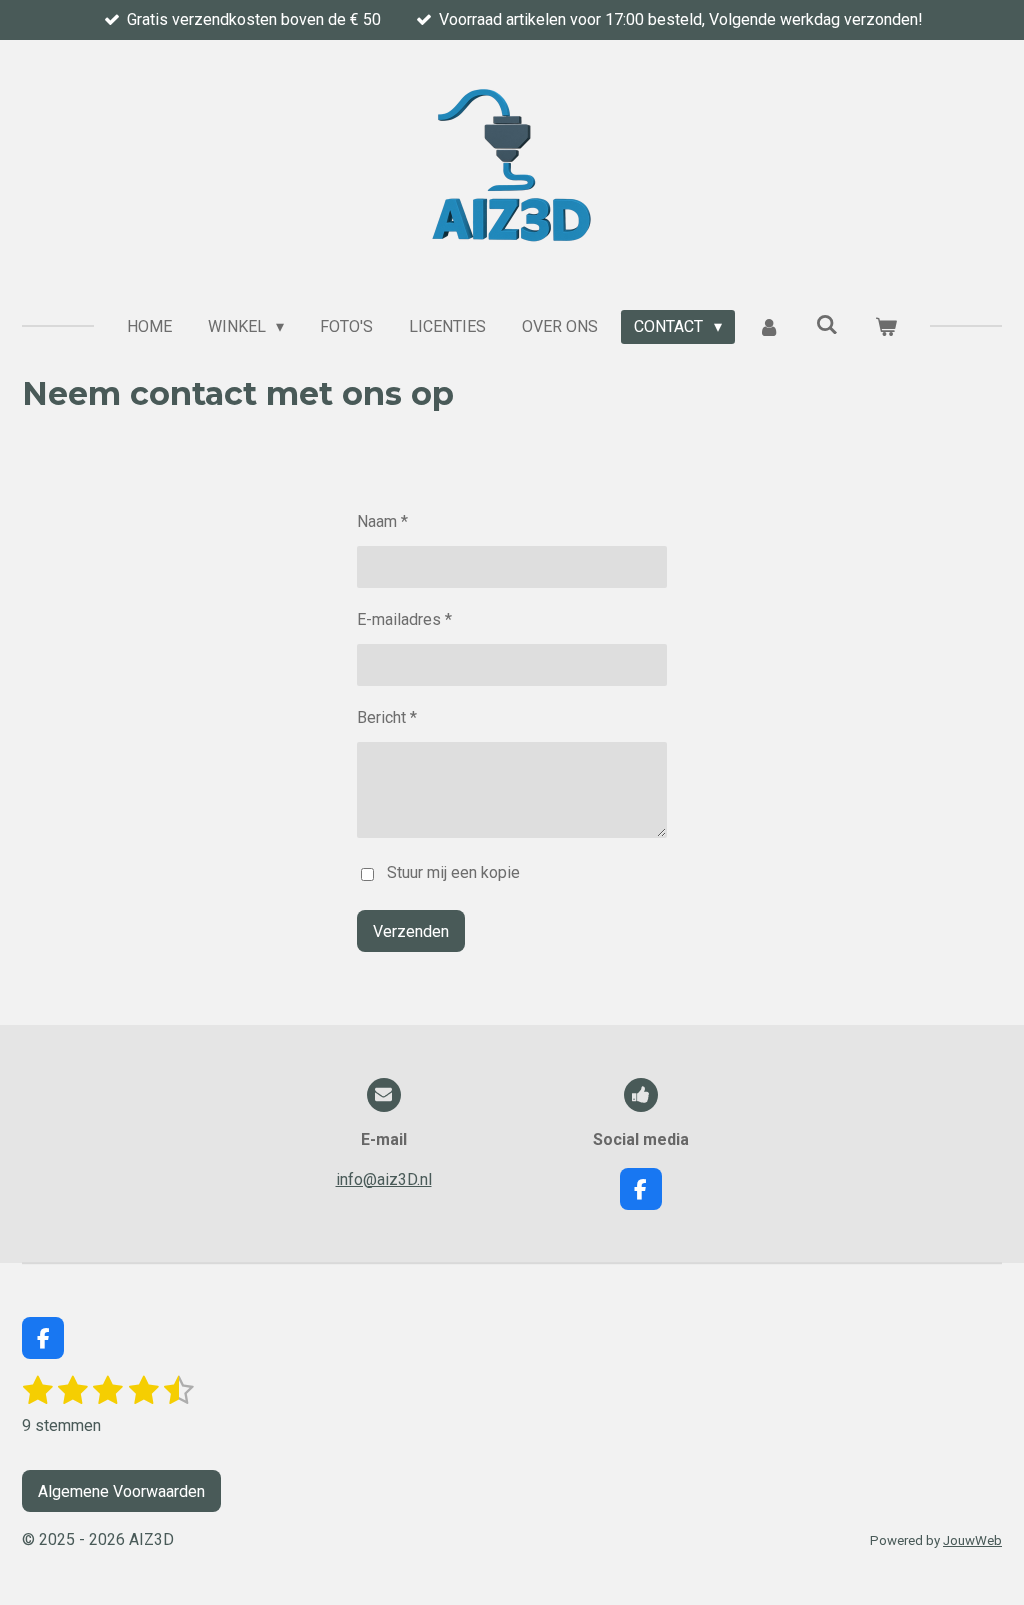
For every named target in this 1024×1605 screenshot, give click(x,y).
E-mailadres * (404, 619)
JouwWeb (972, 1540)
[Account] (769, 327)
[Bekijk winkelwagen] (886, 327)
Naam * (382, 521)
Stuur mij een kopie (453, 872)
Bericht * (387, 717)
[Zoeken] (827, 324)
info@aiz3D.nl (384, 1179)
